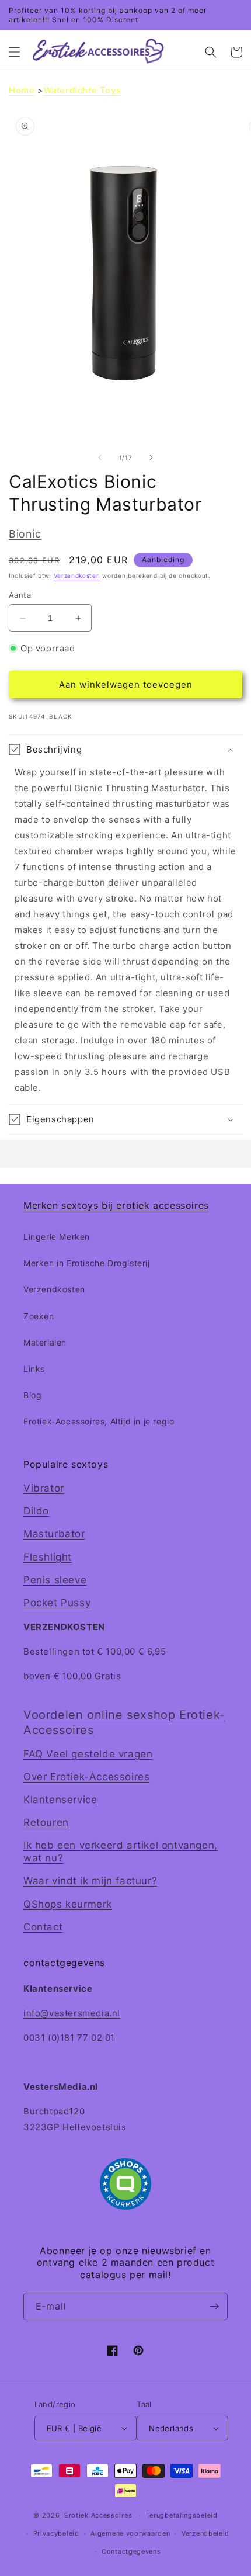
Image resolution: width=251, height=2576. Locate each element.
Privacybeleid (56, 2533)
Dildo (36, 1511)
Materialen (45, 1342)
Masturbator (54, 1534)
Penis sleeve (55, 1580)
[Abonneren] (214, 2306)
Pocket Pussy (57, 1603)
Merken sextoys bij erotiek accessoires (116, 1205)
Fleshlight (48, 1557)
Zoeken (39, 1316)
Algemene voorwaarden (130, 2533)
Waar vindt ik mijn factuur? (90, 1881)
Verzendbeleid (205, 2533)
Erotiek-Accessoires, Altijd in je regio (99, 1421)
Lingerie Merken (57, 1237)
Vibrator (44, 1488)
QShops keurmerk (68, 1904)
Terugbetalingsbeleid (182, 2515)
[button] (15, 52)
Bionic (25, 534)
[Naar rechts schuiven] (151, 457)
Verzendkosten (77, 575)
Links (34, 1369)
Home (22, 90)
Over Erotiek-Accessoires (86, 1777)
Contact (43, 1927)
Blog (32, 1395)
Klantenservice (60, 1800)
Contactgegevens (131, 2551)
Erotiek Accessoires (98, 2515)
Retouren (46, 1822)
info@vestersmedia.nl (72, 2013)
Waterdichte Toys (83, 90)
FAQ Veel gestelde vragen (88, 1754)
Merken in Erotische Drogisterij (87, 1263)
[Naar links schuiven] (100, 457)
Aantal (21, 595)
